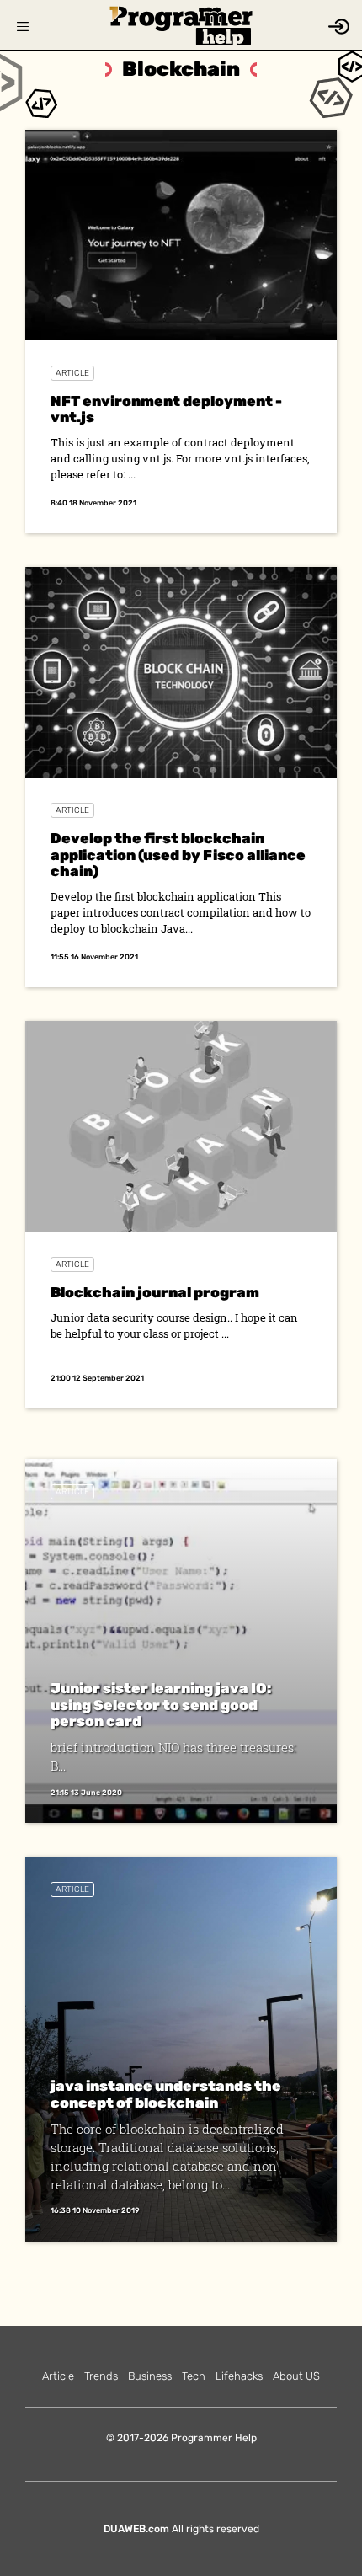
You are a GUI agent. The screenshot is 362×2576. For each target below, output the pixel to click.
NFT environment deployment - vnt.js (166, 409)
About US (296, 2376)
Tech (194, 2376)
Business (150, 2376)
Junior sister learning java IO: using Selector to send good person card (161, 1705)
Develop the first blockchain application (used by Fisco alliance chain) (178, 855)
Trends (101, 2376)
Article (72, 373)
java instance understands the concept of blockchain (166, 2094)
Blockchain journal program (155, 1292)
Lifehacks (239, 2376)
